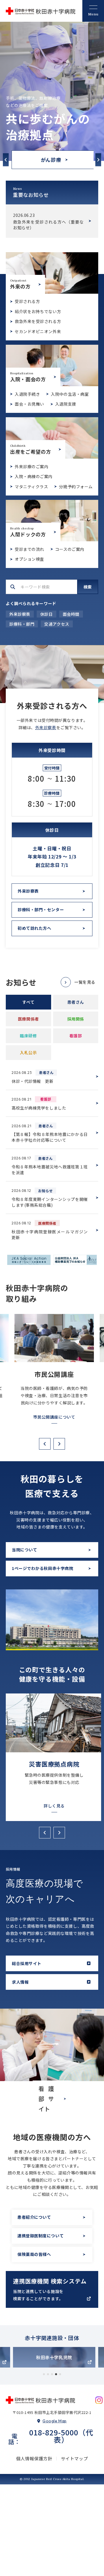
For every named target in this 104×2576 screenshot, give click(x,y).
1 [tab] (44, 2370)
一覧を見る (85, 976)
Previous (6, 154)
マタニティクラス (31, 481)
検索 (88, 581)
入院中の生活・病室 (70, 388)
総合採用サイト (27, 1960)
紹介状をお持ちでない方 (38, 306)
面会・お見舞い (29, 398)
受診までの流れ (29, 543)
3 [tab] (52, 2370)
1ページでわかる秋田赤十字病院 (42, 1567)
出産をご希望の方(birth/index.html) (52, 432)
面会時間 (71, 609)
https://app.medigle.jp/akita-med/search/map (52, 2286)
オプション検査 (29, 553)
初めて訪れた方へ (34, 923)
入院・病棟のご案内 (34, 471)
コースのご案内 (70, 543)
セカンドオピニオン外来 (38, 326)
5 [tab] (60, 2370)
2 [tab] (48, 2370)
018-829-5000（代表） (61, 2431)
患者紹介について (34, 2214)
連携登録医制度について (40, 2232)
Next (98, 154)
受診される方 (27, 296)
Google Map (55, 2416)
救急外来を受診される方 (38, 316)
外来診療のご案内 (31, 461)
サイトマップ (75, 2454)
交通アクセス (57, 618)
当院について (24, 1549)
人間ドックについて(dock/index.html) (52, 515)
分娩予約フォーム (76, 481)
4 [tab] (56, 2370)
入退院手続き (27, 388)
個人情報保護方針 (34, 2454)
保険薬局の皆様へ (34, 2251)
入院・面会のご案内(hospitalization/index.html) (52, 360)
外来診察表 (20, 609)
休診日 (47, 609)
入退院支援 (66, 398)
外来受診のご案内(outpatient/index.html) (52, 267)
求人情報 (20, 1978)
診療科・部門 (22, 618)
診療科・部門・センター (41, 904)
